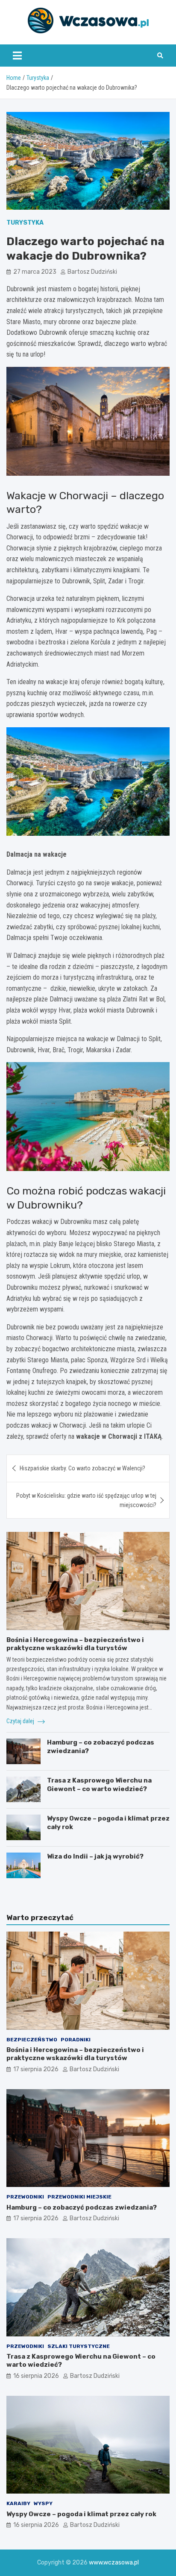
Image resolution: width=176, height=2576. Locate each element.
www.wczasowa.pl (114, 2563)
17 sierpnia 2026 (36, 2069)
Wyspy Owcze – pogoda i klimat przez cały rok (81, 2514)
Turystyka (25, 223)
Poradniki (76, 2040)
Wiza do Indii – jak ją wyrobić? (95, 1856)
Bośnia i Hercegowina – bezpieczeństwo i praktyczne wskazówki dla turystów (75, 1644)
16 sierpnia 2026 (36, 2376)
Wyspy (43, 2503)
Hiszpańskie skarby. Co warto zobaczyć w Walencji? (82, 1468)
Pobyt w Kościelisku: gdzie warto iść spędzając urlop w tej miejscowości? (86, 1500)
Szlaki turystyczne (79, 2346)
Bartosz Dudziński (92, 272)
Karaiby (18, 2503)
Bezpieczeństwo (32, 2040)
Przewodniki (25, 2197)
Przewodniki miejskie (79, 2197)
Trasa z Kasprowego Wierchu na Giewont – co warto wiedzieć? (99, 1785)
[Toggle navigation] (17, 56)
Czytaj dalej (21, 1721)
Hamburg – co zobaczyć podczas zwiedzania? (82, 2207)
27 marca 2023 (35, 272)
